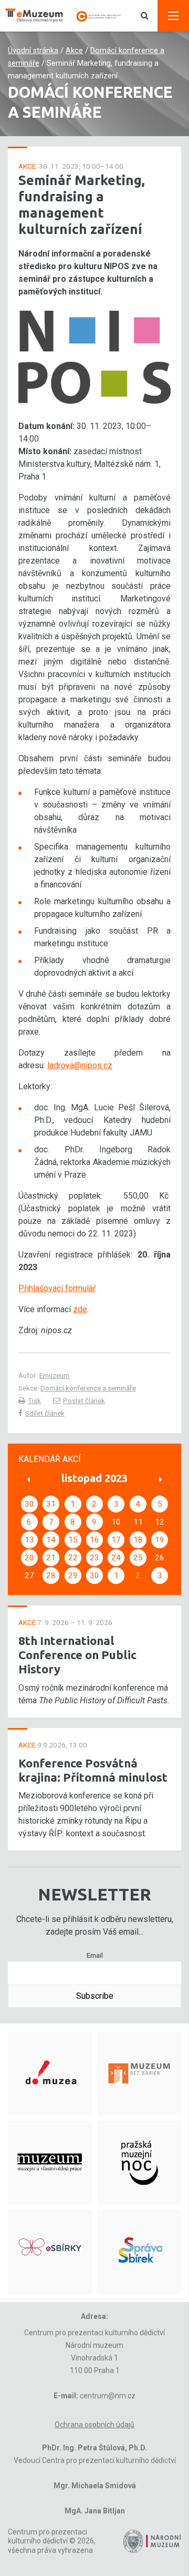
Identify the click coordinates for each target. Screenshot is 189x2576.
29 (73, 1576)
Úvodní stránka (33, 51)
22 (73, 1558)
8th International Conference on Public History (77, 1655)
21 (51, 1558)
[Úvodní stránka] (68, 16)
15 (73, 1540)
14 (51, 1540)
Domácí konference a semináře (88, 1388)
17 (116, 1540)
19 (160, 1540)
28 (51, 1576)
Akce (74, 51)
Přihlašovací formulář (57, 1288)
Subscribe (95, 1996)
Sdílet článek (45, 1413)
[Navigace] (173, 16)
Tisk (34, 1401)
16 (94, 1540)
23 (94, 1558)
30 (29, 1504)
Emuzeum (54, 1375)
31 (51, 1504)
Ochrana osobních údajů (94, 2425)
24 (116, 1558)
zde (80, 1309)
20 (29, 1558)
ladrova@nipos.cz (80, 1065)
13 (29, 1540)
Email (95, 1955)
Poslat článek (84, 1401)
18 (138, 1540)
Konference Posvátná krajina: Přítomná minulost (93, 1770)
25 (138, 1558)
